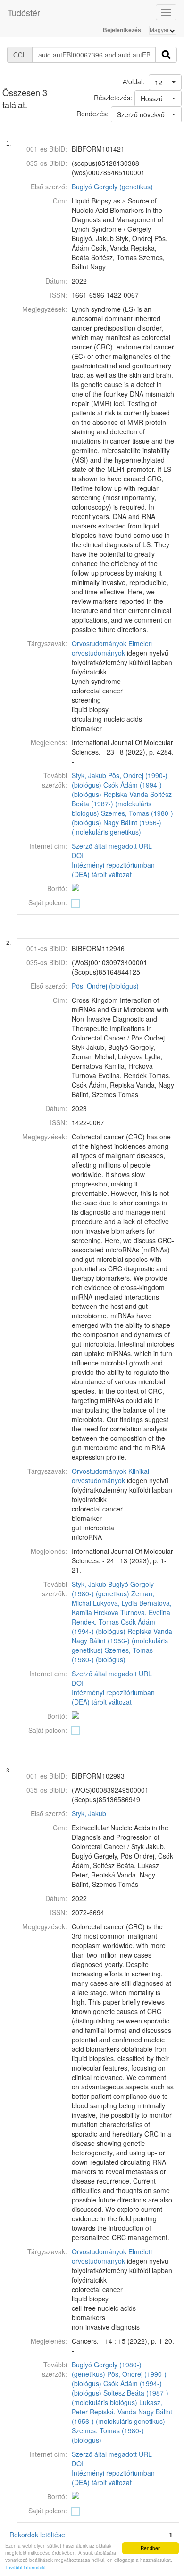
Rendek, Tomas (95, 1622)
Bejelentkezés (122, 30)
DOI (78, 855)
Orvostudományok (99, 643)
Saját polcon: (48, 902)
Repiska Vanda (126, 794)
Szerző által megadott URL (112, 846)
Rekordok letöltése (37, 2535)
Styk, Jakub (89, 775)
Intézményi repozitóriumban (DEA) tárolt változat (113, 870)
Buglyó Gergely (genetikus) (112, 187)
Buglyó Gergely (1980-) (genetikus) (113, 1589)
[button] (165, 82)
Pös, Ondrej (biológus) (105, 986)
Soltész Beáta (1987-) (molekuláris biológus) (122, 804)
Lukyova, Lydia (115, 1603)
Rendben (151, 2548)
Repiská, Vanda (113, 2412)
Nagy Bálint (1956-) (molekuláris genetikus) (117, 827)
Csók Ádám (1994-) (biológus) (113, 1626)
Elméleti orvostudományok (112, 648)
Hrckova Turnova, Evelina (132, 1612)
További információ (25, 2567)
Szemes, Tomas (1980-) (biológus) (112, 1655)
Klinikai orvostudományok (110, 1476)
